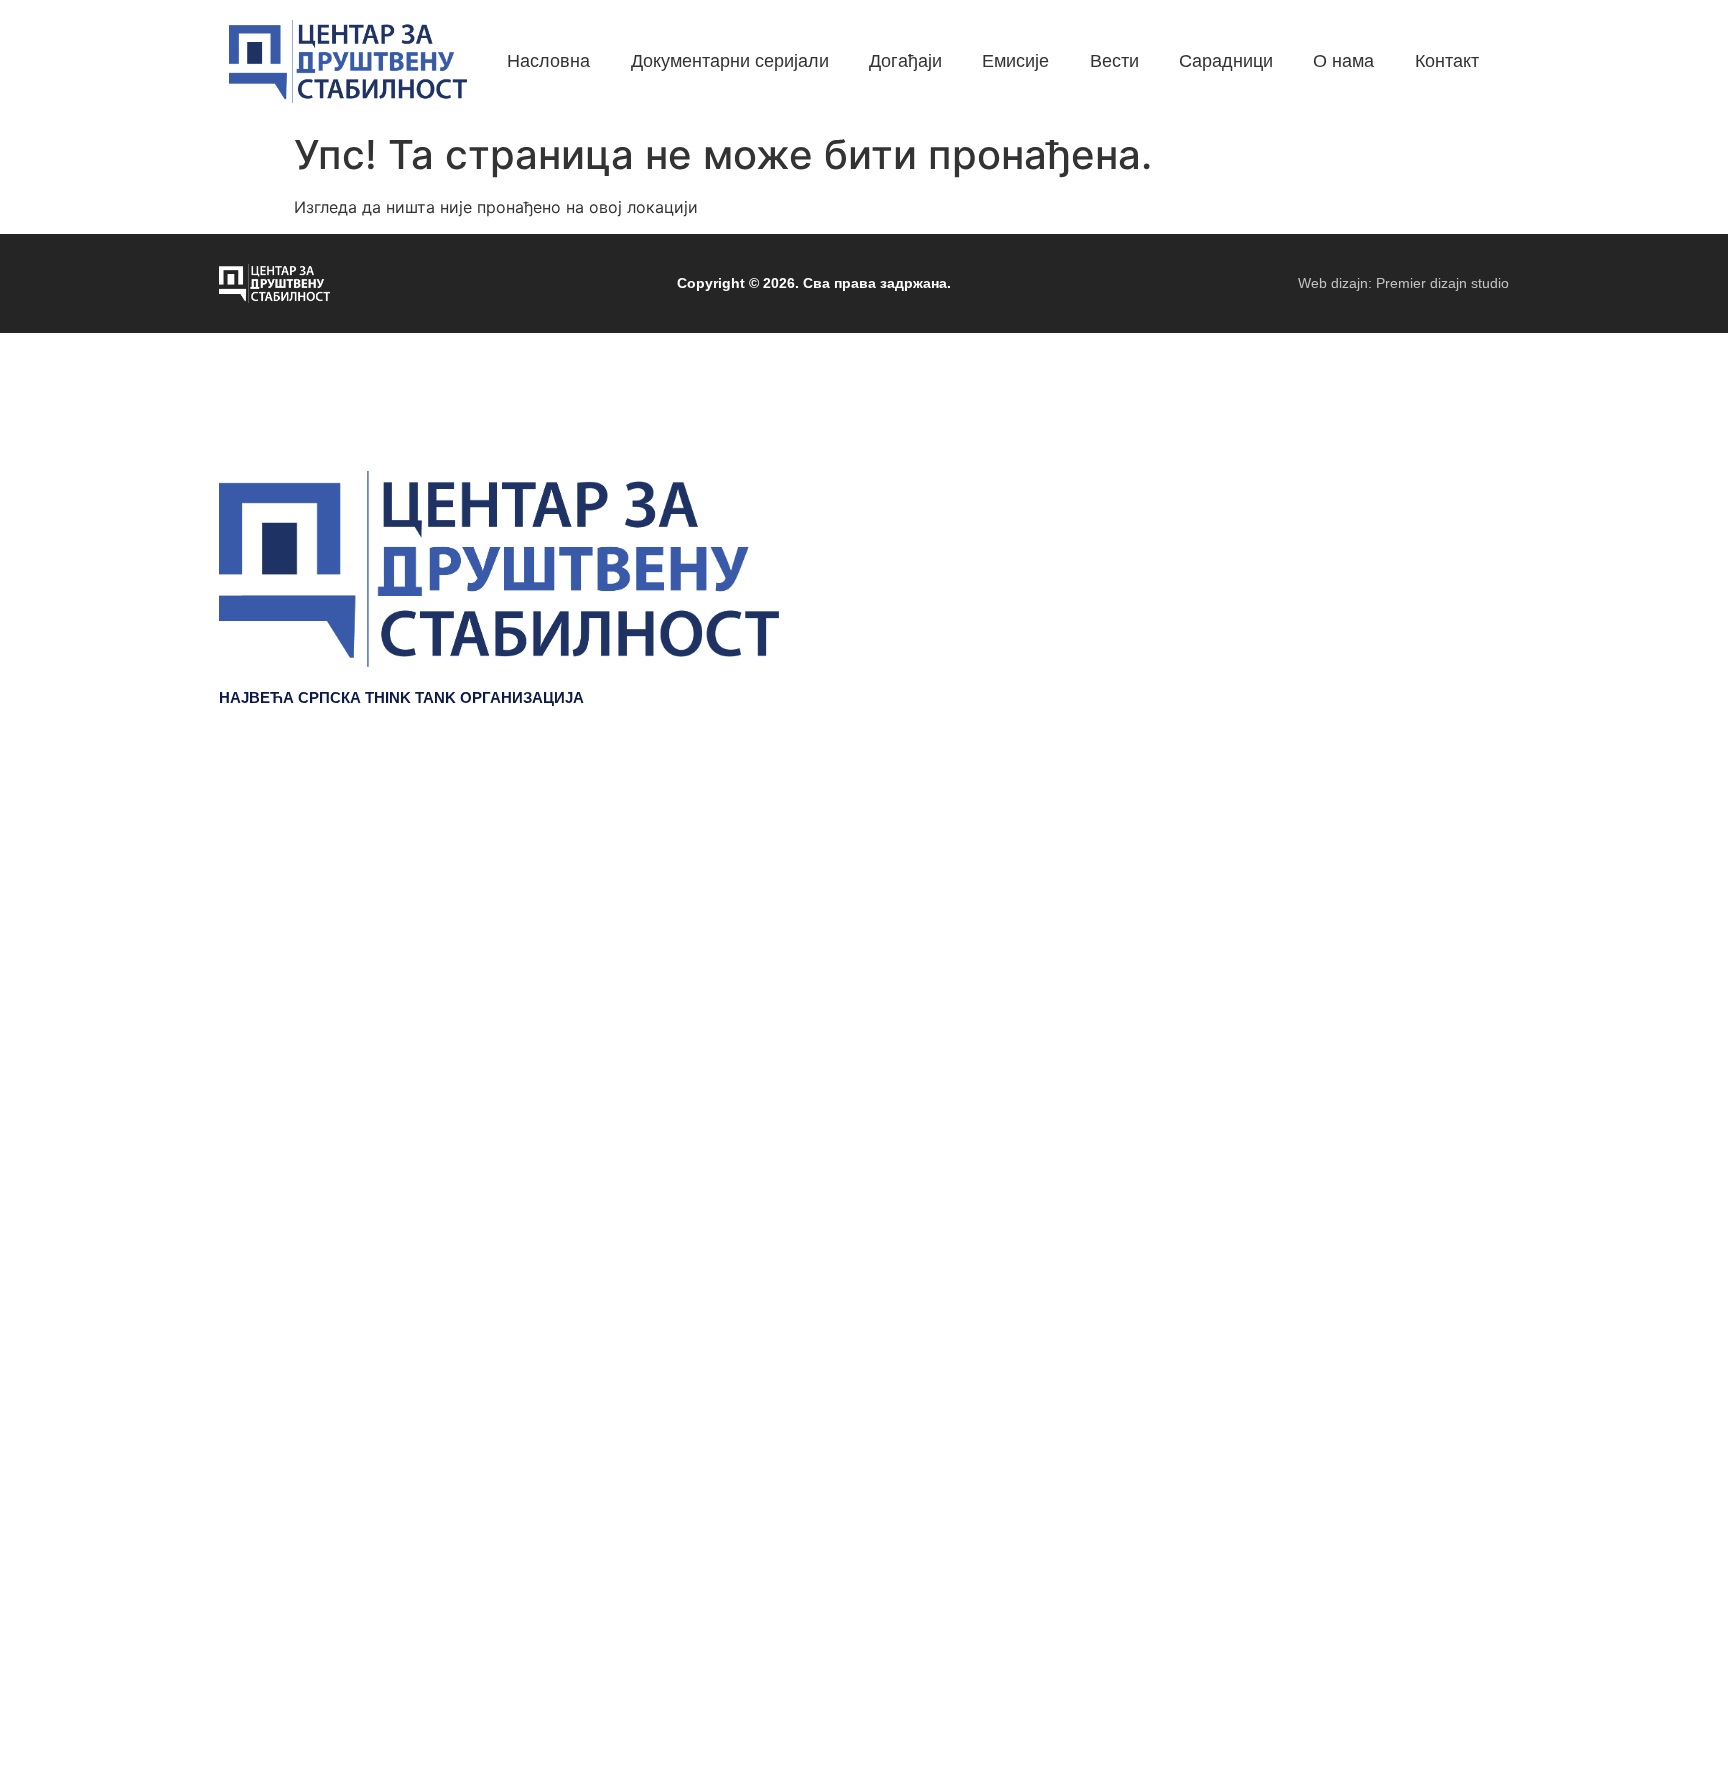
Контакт (1477, 1018)
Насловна (1467, 808)
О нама (1478, 988)
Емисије (1475, 898)
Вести (1484, 928)
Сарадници (1462, 958)
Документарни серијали (1410, 838)
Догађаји (1472, 868)
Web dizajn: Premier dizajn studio (1403, 283)
